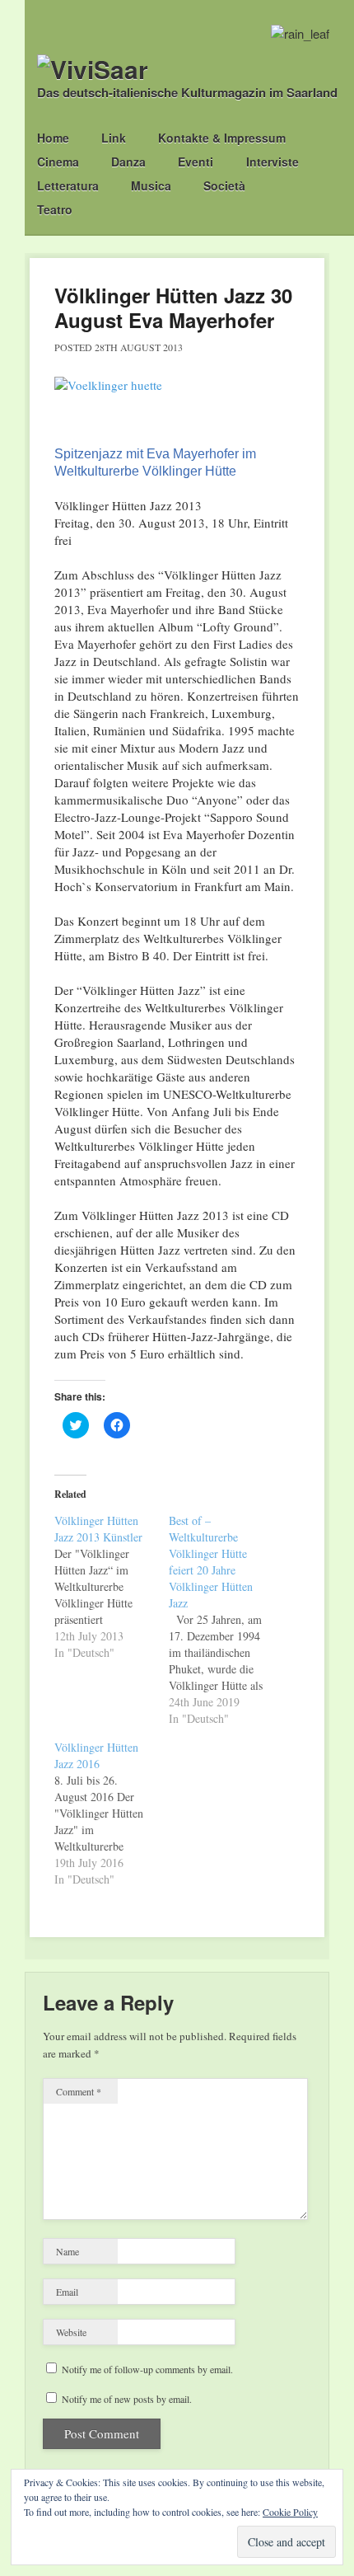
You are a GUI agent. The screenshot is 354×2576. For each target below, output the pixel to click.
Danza (128, 162)
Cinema (58, 162)
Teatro (55, 209)
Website (71, 2332)
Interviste (272, 162)
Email (67, 2292)
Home (53, 138)
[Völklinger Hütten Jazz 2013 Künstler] (112, 1587)
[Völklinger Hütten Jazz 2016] (112, 1814)
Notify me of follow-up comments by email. (147, 2369)
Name (68, 2251)
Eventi (196, 162)
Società (224, 185)
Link (114, 138)
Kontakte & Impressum (222, 138)
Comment (79, 2091)
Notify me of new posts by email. (127, 2399)
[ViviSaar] (93, 69)
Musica (151, 185)
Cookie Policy (290, 2512)
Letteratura (68, 185)
